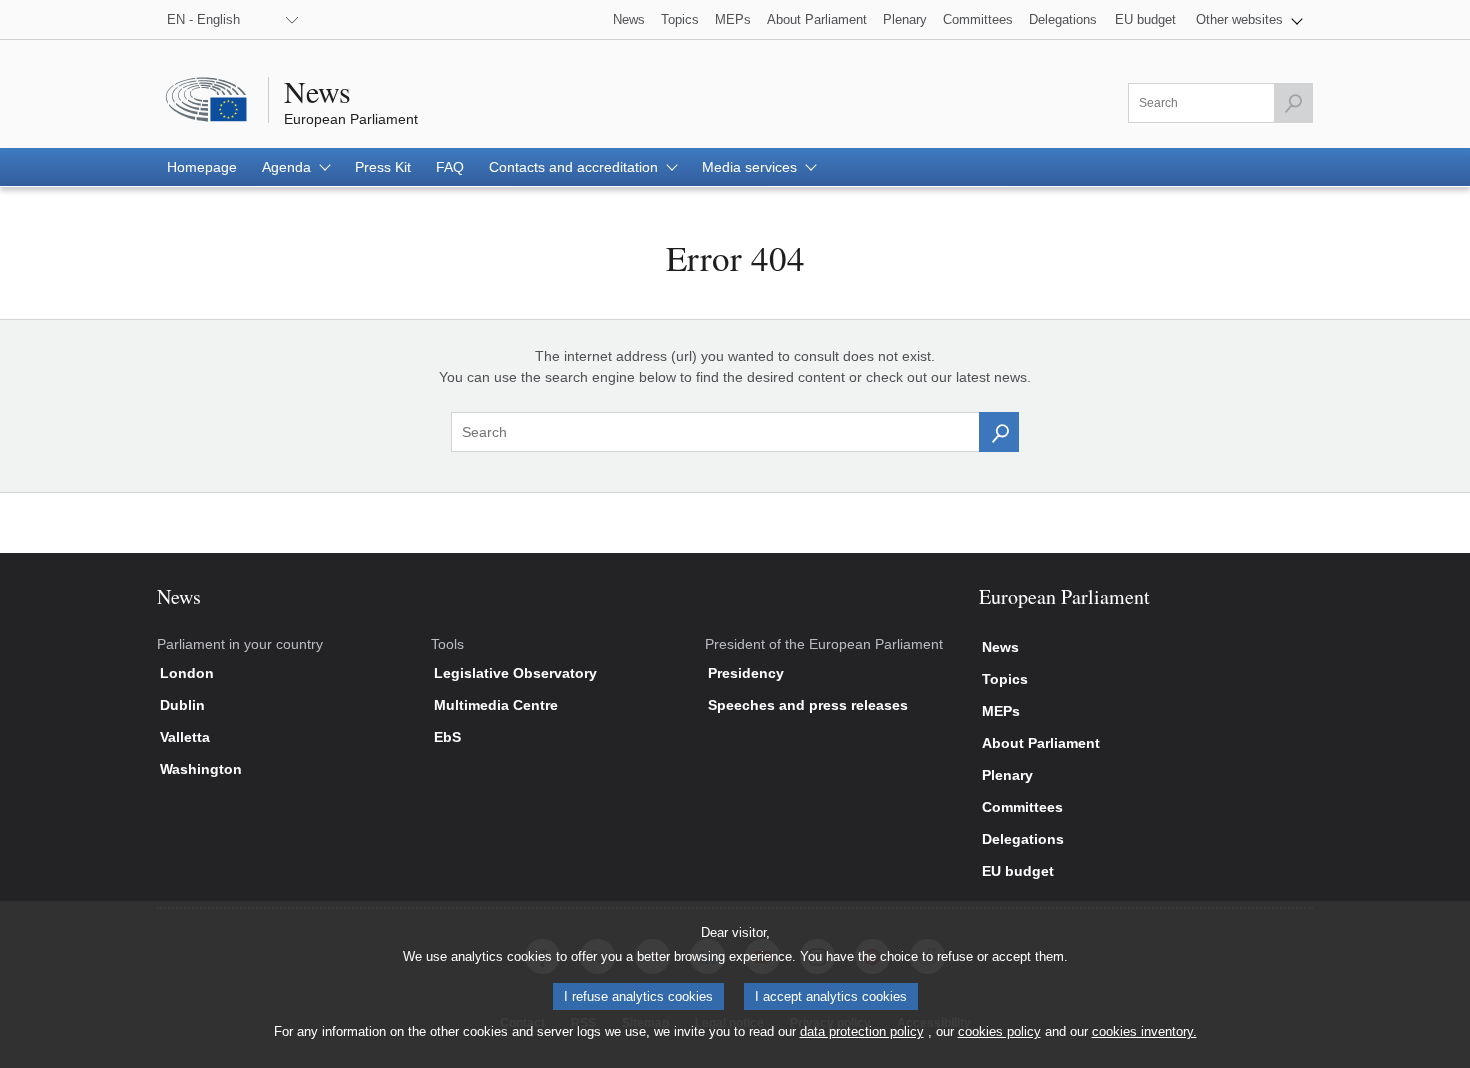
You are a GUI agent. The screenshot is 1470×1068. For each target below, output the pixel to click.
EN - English (203, 19)
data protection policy (862, 1031)
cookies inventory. (1144, 1031)
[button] (1249, 19)
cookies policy (999, 1031)
